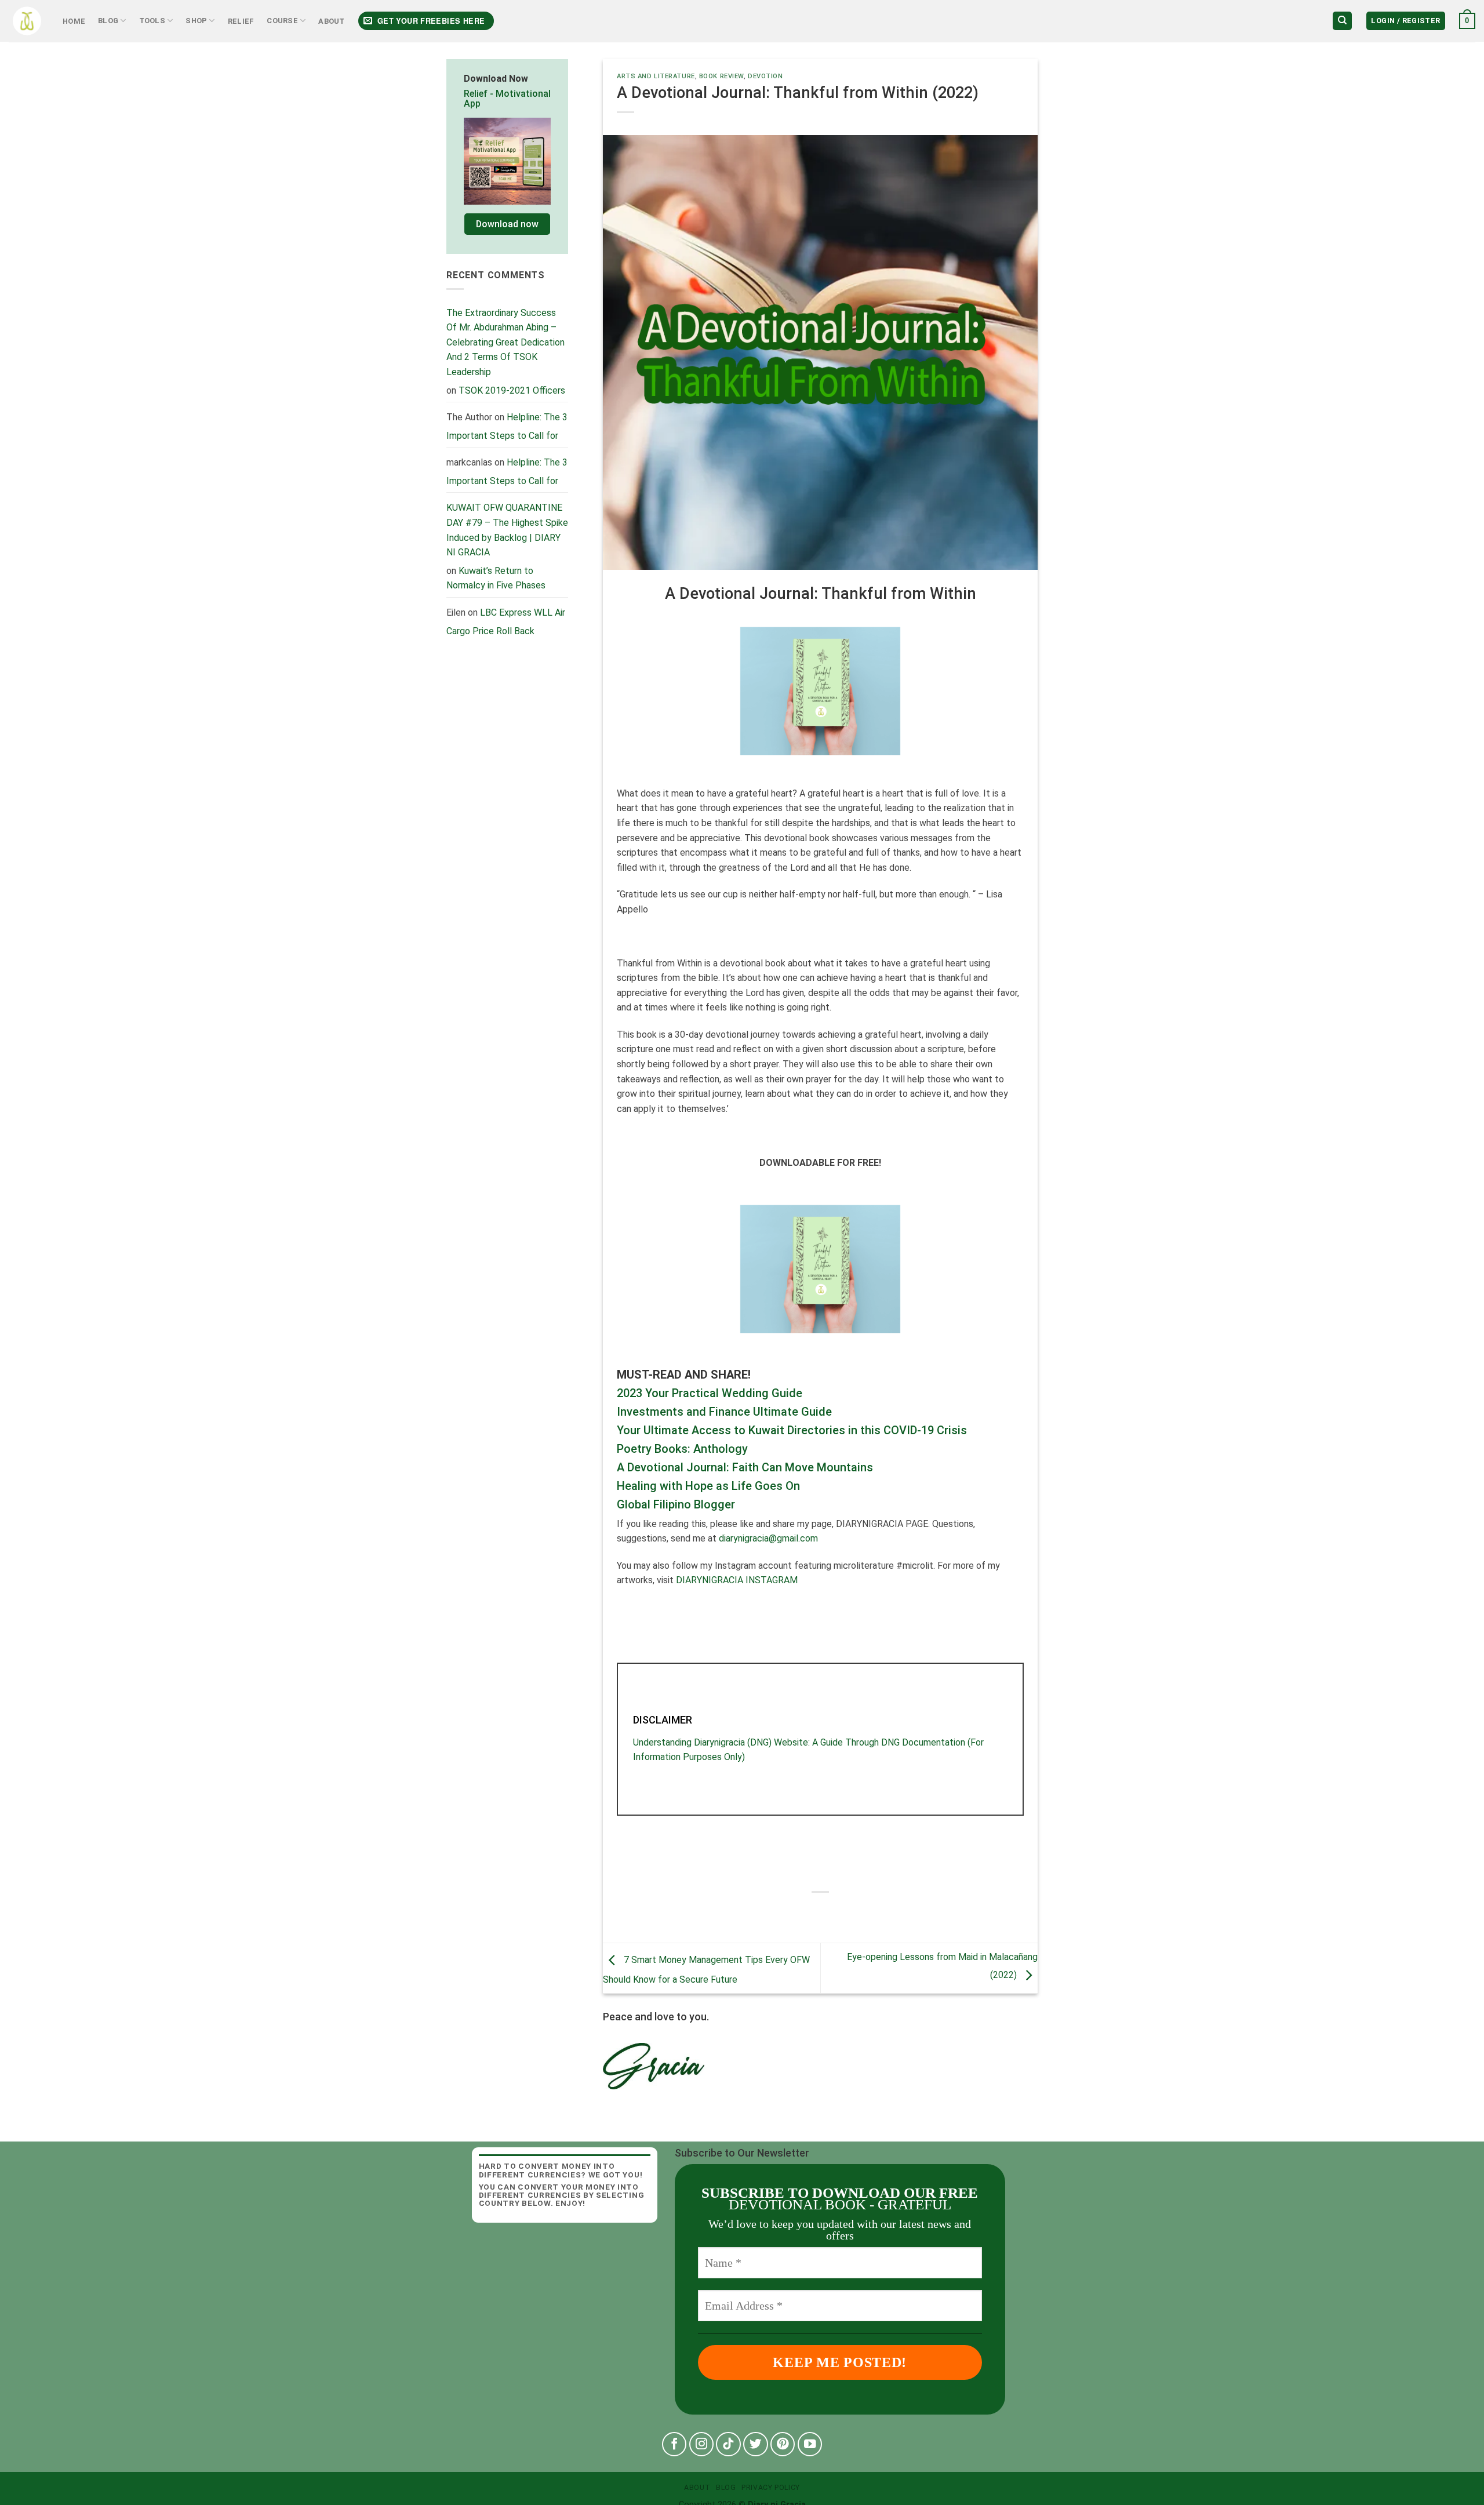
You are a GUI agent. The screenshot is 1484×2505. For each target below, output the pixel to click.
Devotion (765, 76)
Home (74, 21)
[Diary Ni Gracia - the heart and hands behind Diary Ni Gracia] (27, 21)
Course (282, 21)
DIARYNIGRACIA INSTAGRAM (737, 1580)
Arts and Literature (656, 76)
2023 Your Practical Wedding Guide (710, 1393)
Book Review (721, 76)
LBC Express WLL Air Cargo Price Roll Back (506, 622)
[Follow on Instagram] (702, 2444)
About (331, 21)
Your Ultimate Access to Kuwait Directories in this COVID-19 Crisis (792, 1430)
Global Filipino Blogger (676, 1504)
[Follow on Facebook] (674, 2444)
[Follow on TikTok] (728, 2444)
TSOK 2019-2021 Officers (512, 390)
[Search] (1342, 21)
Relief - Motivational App (507, 99)
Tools (152, 21)
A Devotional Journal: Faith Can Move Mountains (745, 1467)
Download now (507, 224)
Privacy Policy (771, 2488)
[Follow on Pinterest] (783, 2444)
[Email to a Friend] (831, 1912)
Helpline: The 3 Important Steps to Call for (507, 426)
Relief (241, 21)
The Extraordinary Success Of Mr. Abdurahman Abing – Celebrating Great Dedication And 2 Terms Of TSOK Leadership (505, 342)
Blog (108, 21)
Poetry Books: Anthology (682, 1449)
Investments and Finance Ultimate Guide (724, 1412)
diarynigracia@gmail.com (768, 1538)
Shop (196, 21)
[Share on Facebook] (789, 1912)
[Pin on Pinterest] (852, 1912)
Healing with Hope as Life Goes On (708, 1486)
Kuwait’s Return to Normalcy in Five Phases (496, 578)
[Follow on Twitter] (756, 2444)
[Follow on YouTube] (810, 2444)
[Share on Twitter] (810, 1912)
